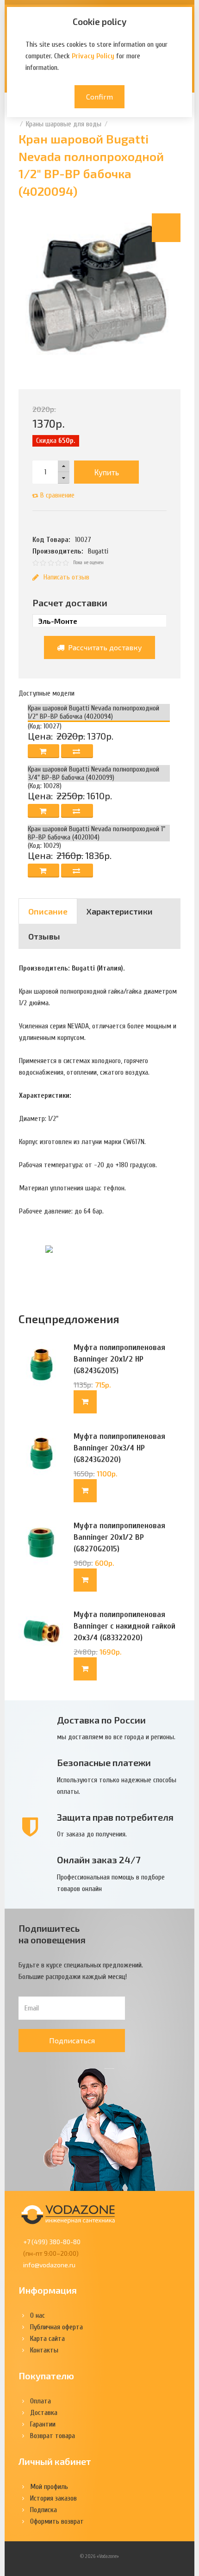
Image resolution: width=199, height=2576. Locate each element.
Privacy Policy (93, 56)
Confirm (99, 96)
